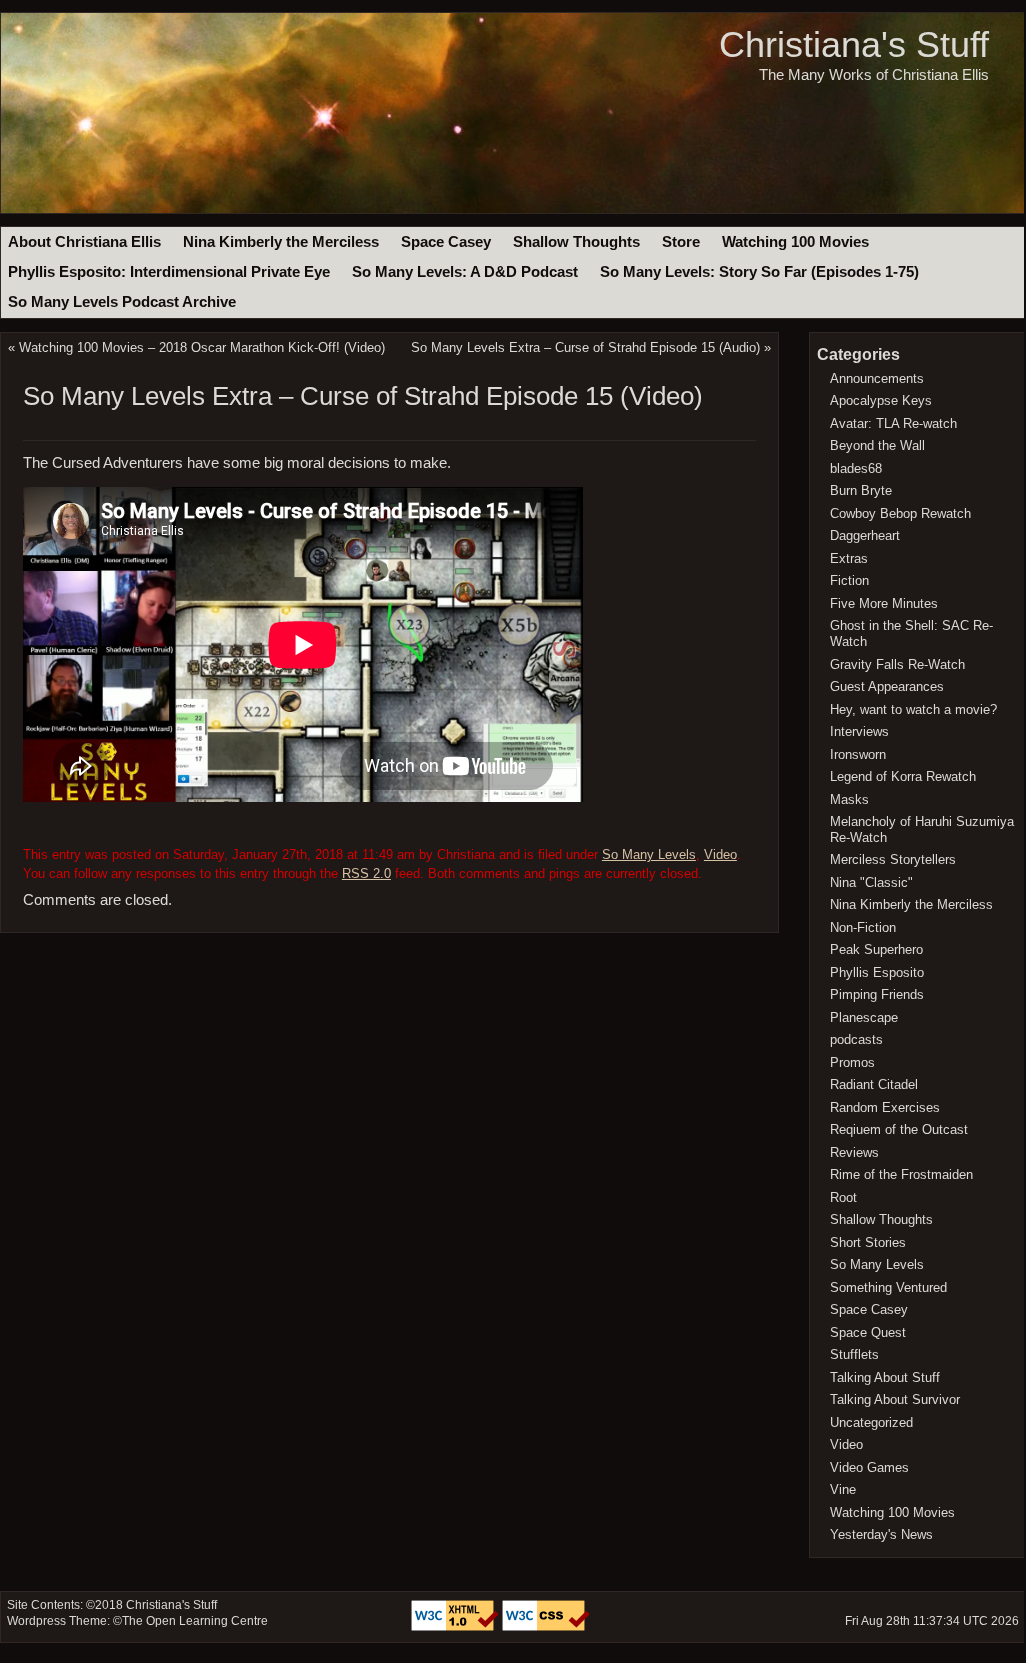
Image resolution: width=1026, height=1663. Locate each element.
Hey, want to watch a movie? (913, 709)
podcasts (856, 1039)
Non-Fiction (863, 927)
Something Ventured (888, 1287)
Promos (852, 1062)
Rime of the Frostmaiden (901, 1174)
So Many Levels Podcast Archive (122, 302)
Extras (849, 558)
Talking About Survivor (895, 1399)
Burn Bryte (861, 490)
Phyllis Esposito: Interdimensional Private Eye (169, 272)
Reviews (854, 1152)
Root (843, 1197)
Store (681, 242)
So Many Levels (649, 854)
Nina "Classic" (871, 882)
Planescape (864, 1017)
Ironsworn (858, 754)
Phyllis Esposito (877, 972)
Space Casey (446, 242)
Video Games (869, 1467)
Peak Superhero (876, 949)
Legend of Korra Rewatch (903, 776)
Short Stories (868, 1242)
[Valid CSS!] (546, 1627)
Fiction (849, 580)
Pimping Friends (877, 994)
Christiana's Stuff (854, 44)
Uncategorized (871, 1422)
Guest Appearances (887, 686)
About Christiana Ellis (84, 242)
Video (720, 854)
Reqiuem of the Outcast (899, 1129)
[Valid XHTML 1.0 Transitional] (456, 1627)
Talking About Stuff (885, 1377)
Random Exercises (885, 1107)
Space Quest (868, 1332)
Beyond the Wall (877, 445)
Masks (849, 799)
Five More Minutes (884, 603)
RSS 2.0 (366, 873)
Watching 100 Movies (795, 242)
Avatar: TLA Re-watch (893, 423)
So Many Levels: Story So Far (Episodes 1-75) (759, 272)
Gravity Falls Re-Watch (897, 664)
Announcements (877, 378)
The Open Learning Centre (195, 1621)
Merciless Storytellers (893, 859)
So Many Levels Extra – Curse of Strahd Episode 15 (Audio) (585, 347)
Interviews (859, 731)
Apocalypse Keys (881, 400)
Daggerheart (865, 535)
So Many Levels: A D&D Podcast (465, 272)
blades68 (856, 468)
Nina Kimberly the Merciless (281, 242)
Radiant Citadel (874, 1084)
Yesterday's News (881, 1534)
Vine (843, 1489)
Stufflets (854, 1354)
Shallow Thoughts (576, 242)
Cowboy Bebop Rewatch (900, 513)
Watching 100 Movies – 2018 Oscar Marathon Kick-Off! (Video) (202, 347)
